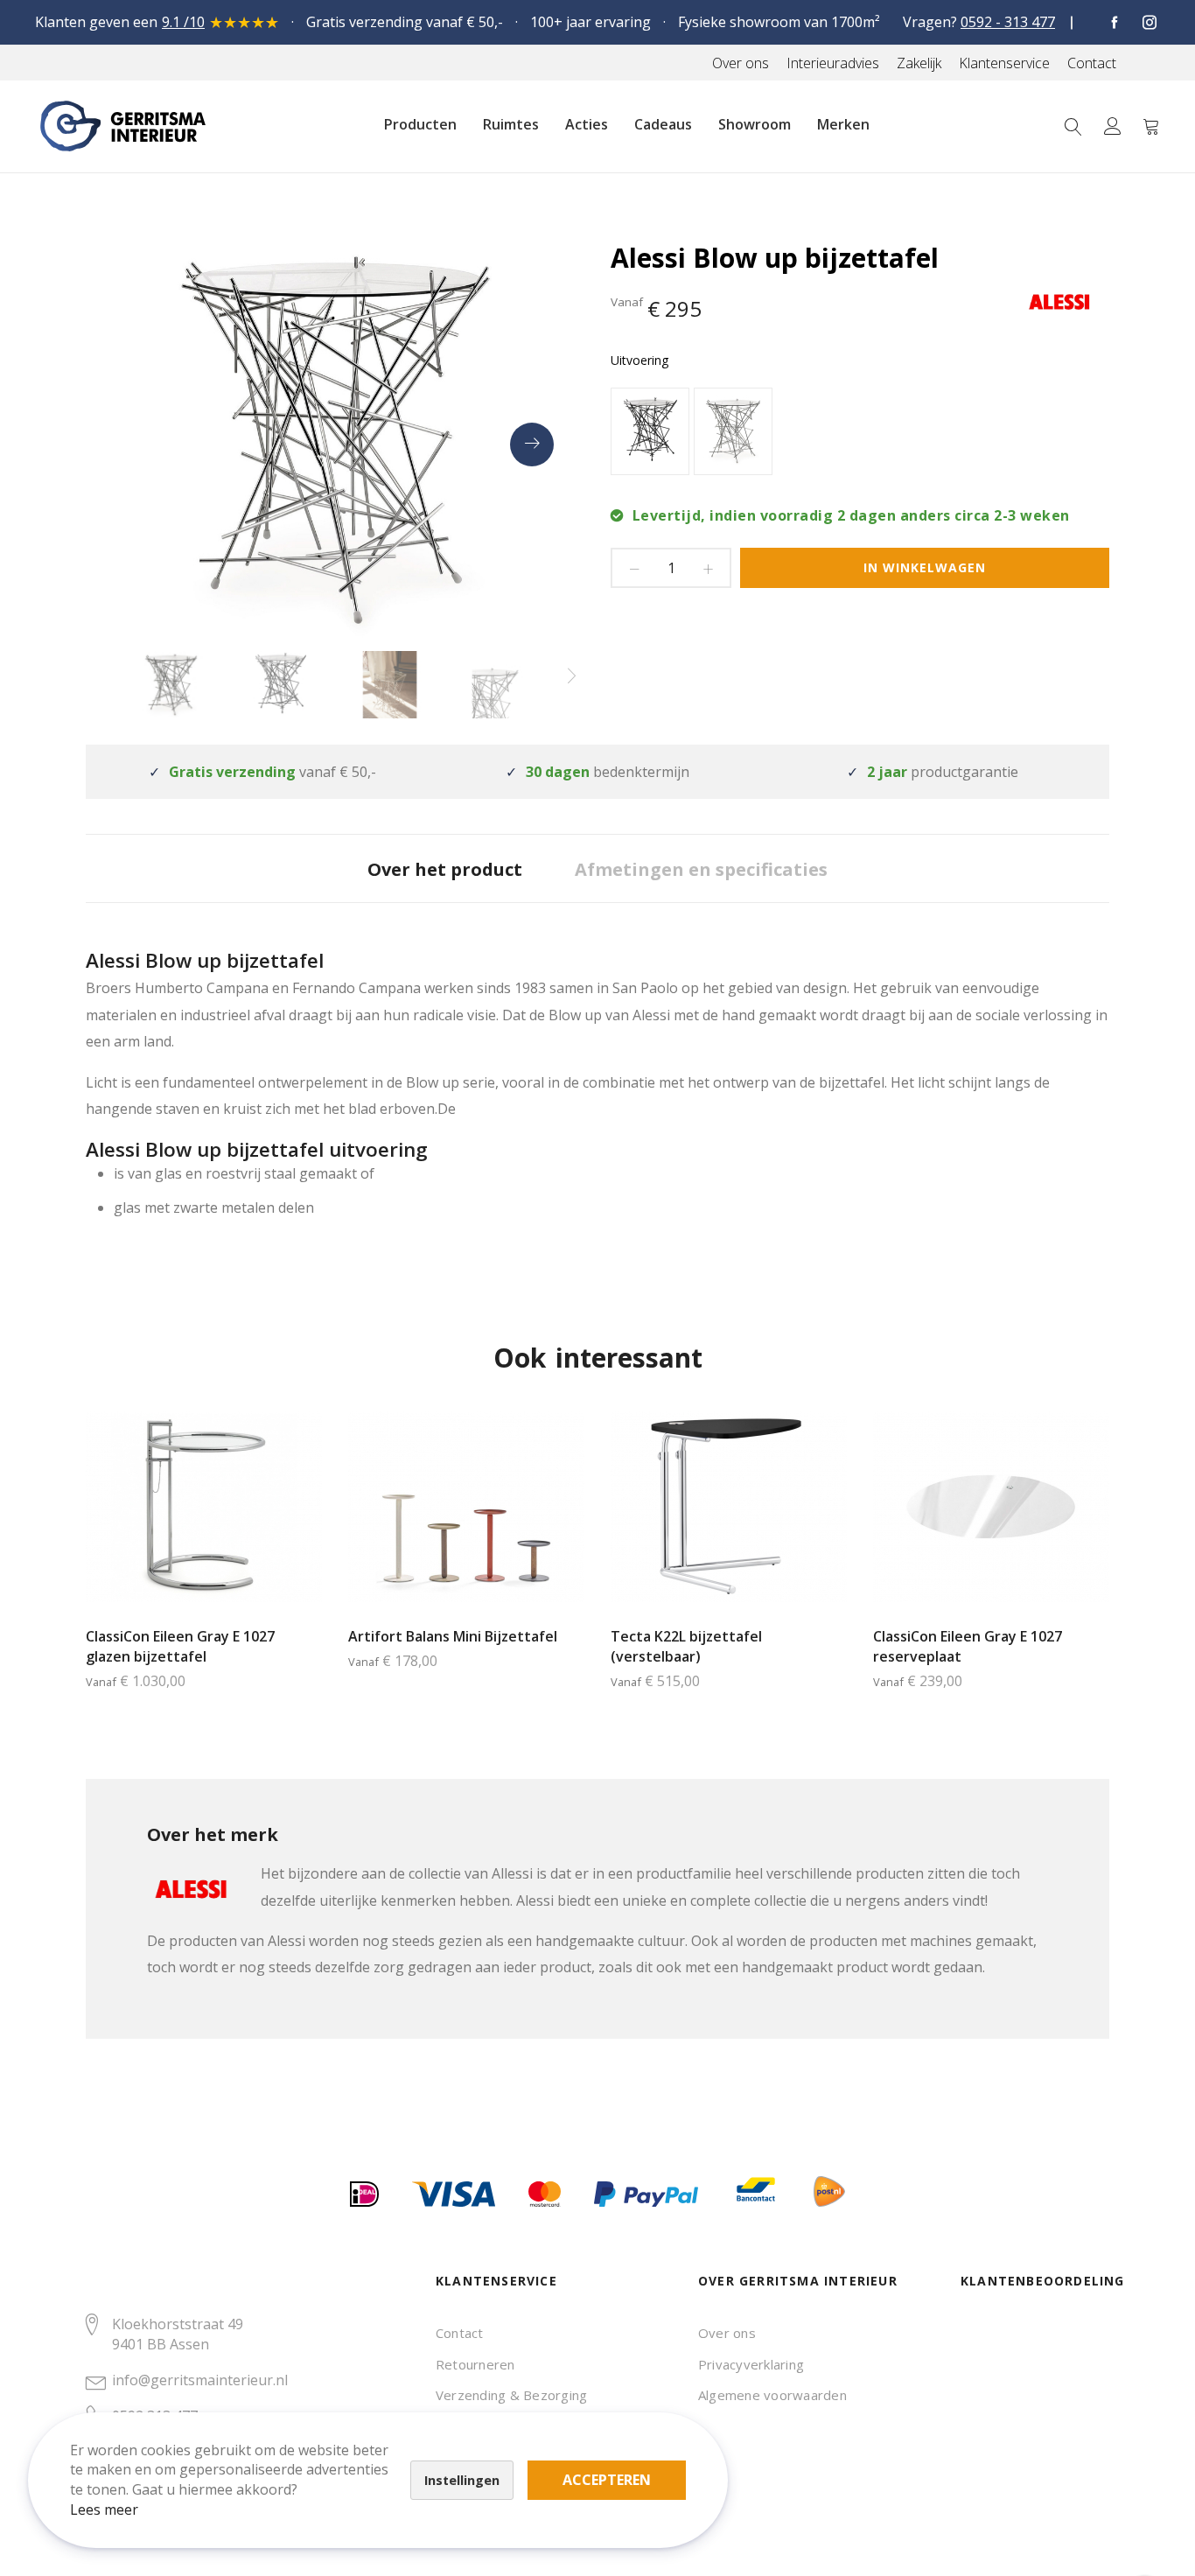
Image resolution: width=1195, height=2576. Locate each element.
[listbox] (860, 434)
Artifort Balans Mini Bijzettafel (453, 1636)
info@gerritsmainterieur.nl (200, 2380)
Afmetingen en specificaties (701, 869)
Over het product (445, 869)
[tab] (445, 868)
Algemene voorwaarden (772, 2395)
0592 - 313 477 (1008, 22)
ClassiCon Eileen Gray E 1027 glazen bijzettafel (180, 1646)
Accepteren (607, 2480)
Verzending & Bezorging (511, 2395)
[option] (650, 431)
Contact (460, 2333)
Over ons (727, 2333)
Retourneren (475, 2364)
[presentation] (532, 444)
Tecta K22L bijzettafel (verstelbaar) (686, 1646)
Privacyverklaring (751, 2364)
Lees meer (104, 2509)
